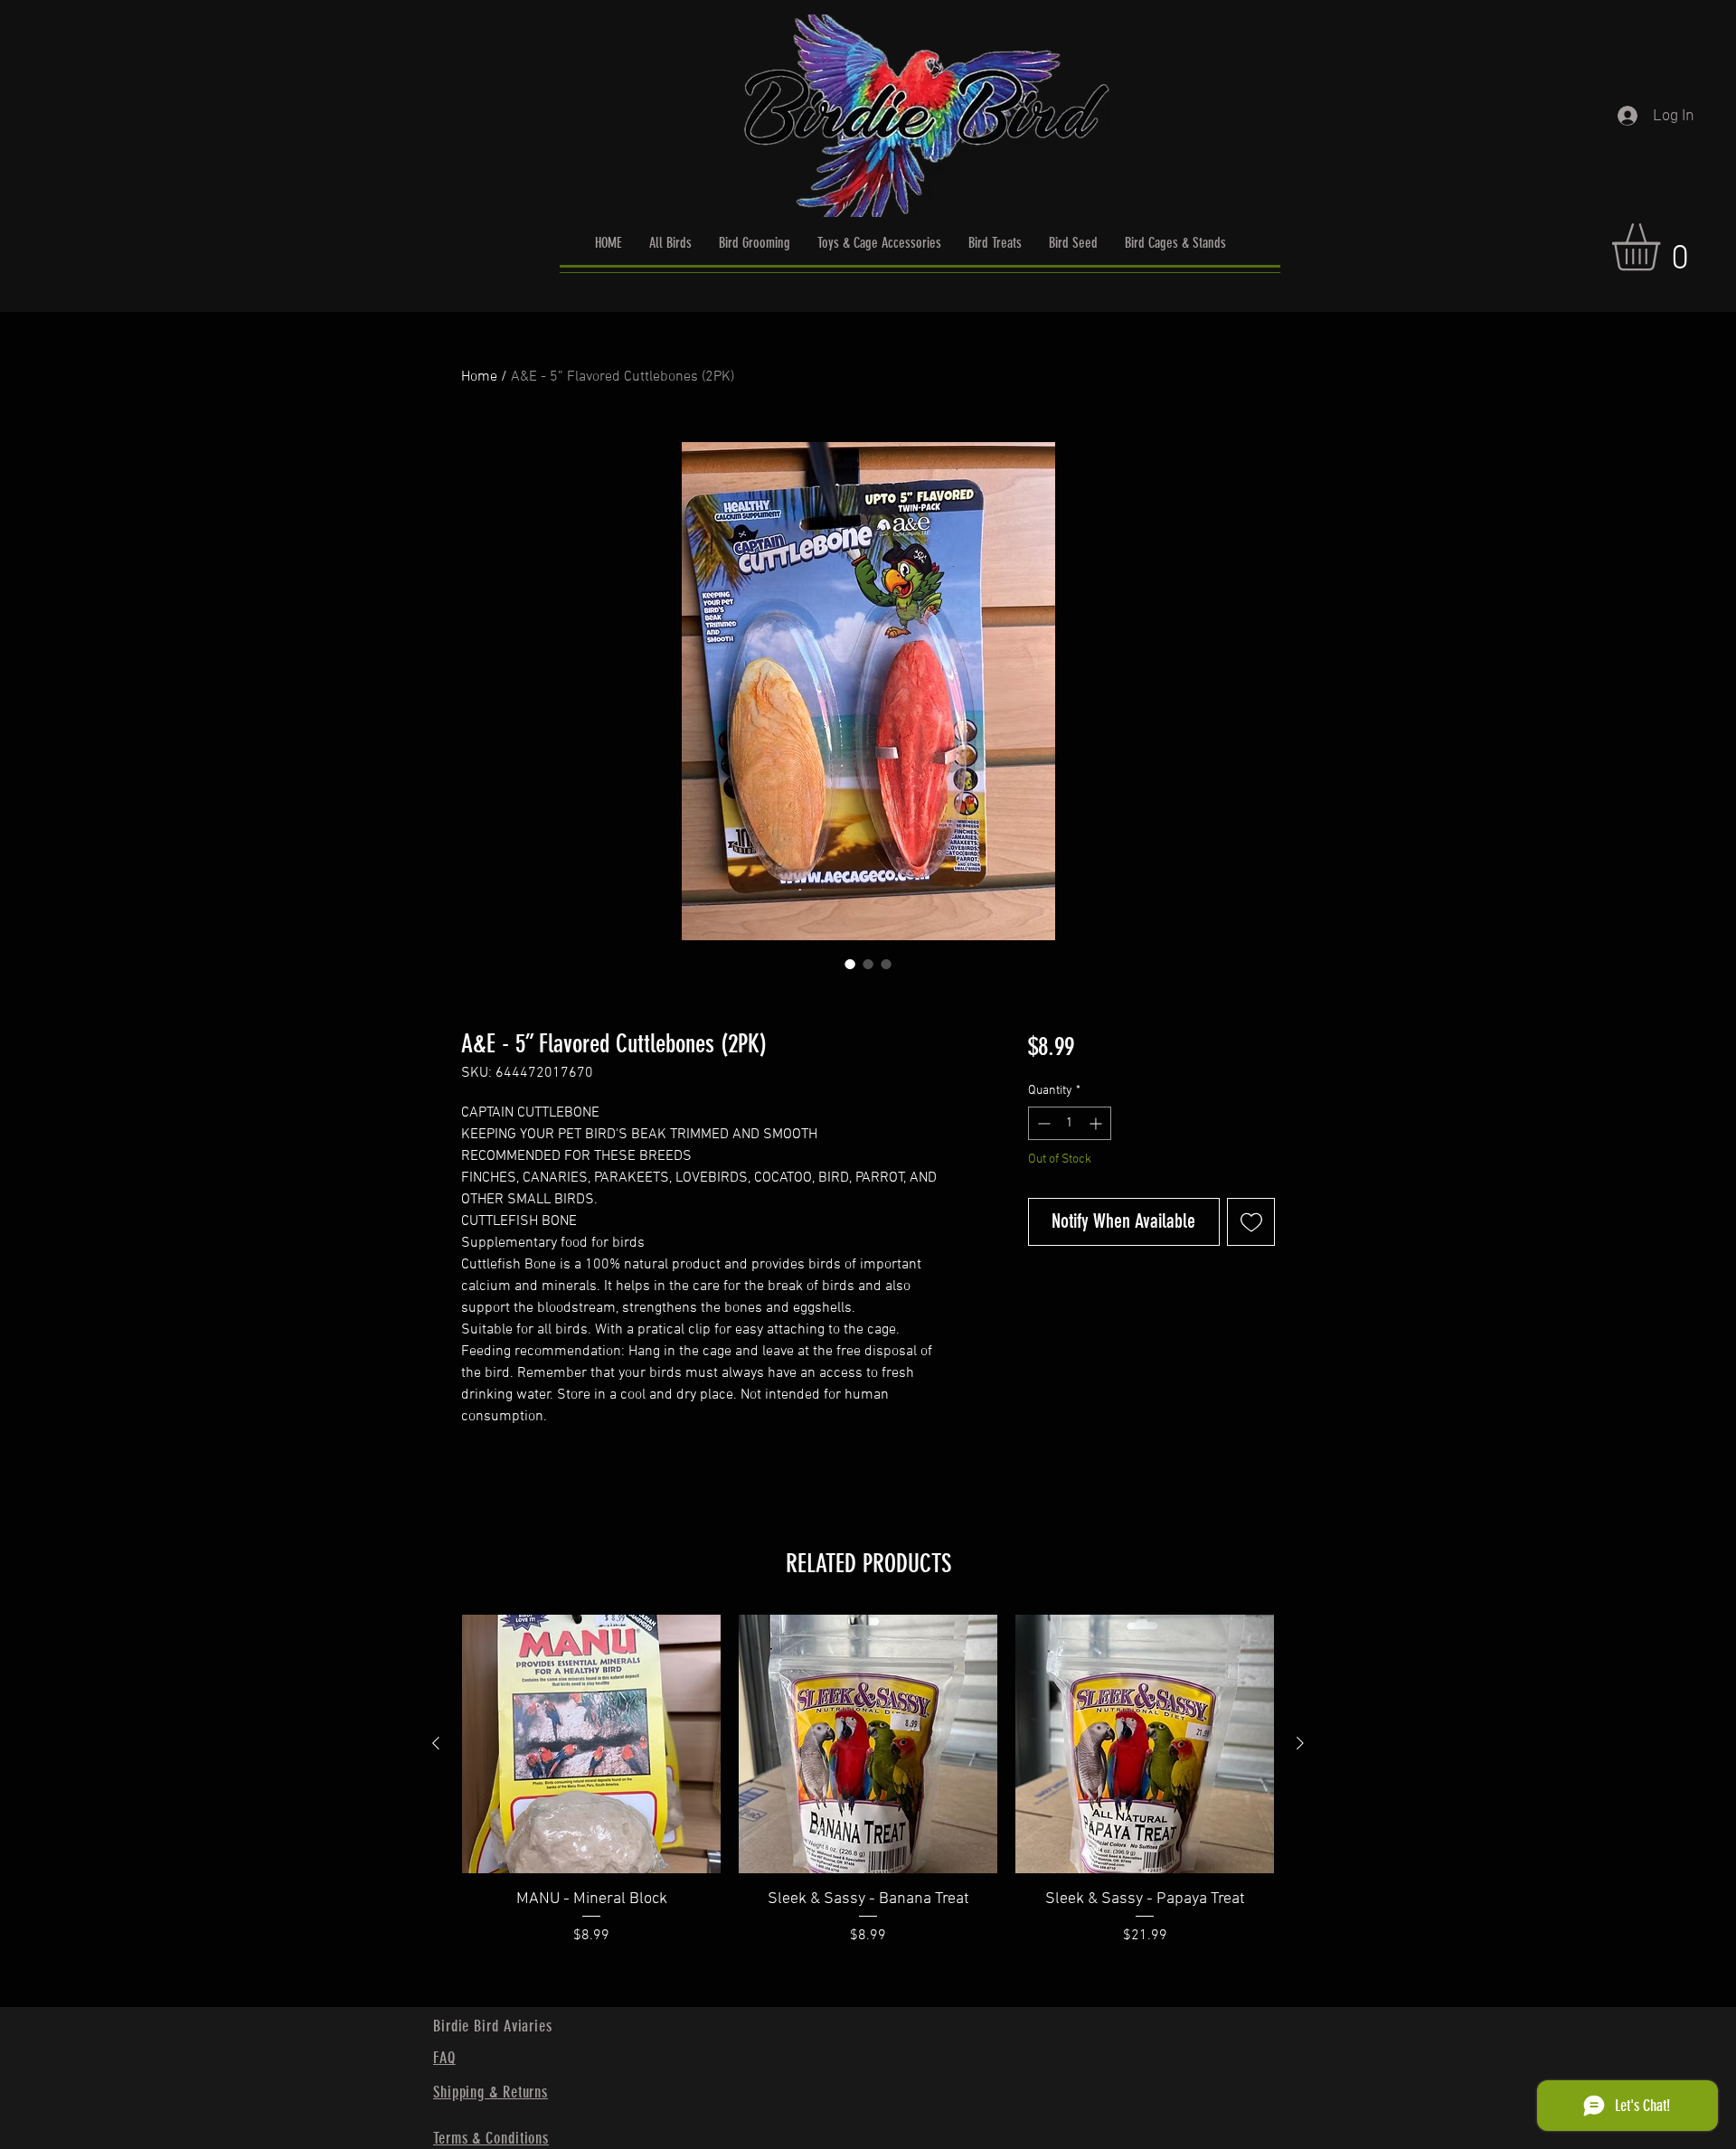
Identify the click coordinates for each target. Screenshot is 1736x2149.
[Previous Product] (436, 1743)
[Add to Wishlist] (1251, 1222)
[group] (868, 1803)
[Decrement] (1042, 1123)
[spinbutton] (1070, 1123)
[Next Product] (1300, 1743)
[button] (1664, 247)
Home (479, 377)
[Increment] (1097, 1123)
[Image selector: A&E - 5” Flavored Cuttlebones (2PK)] (850, 964)
